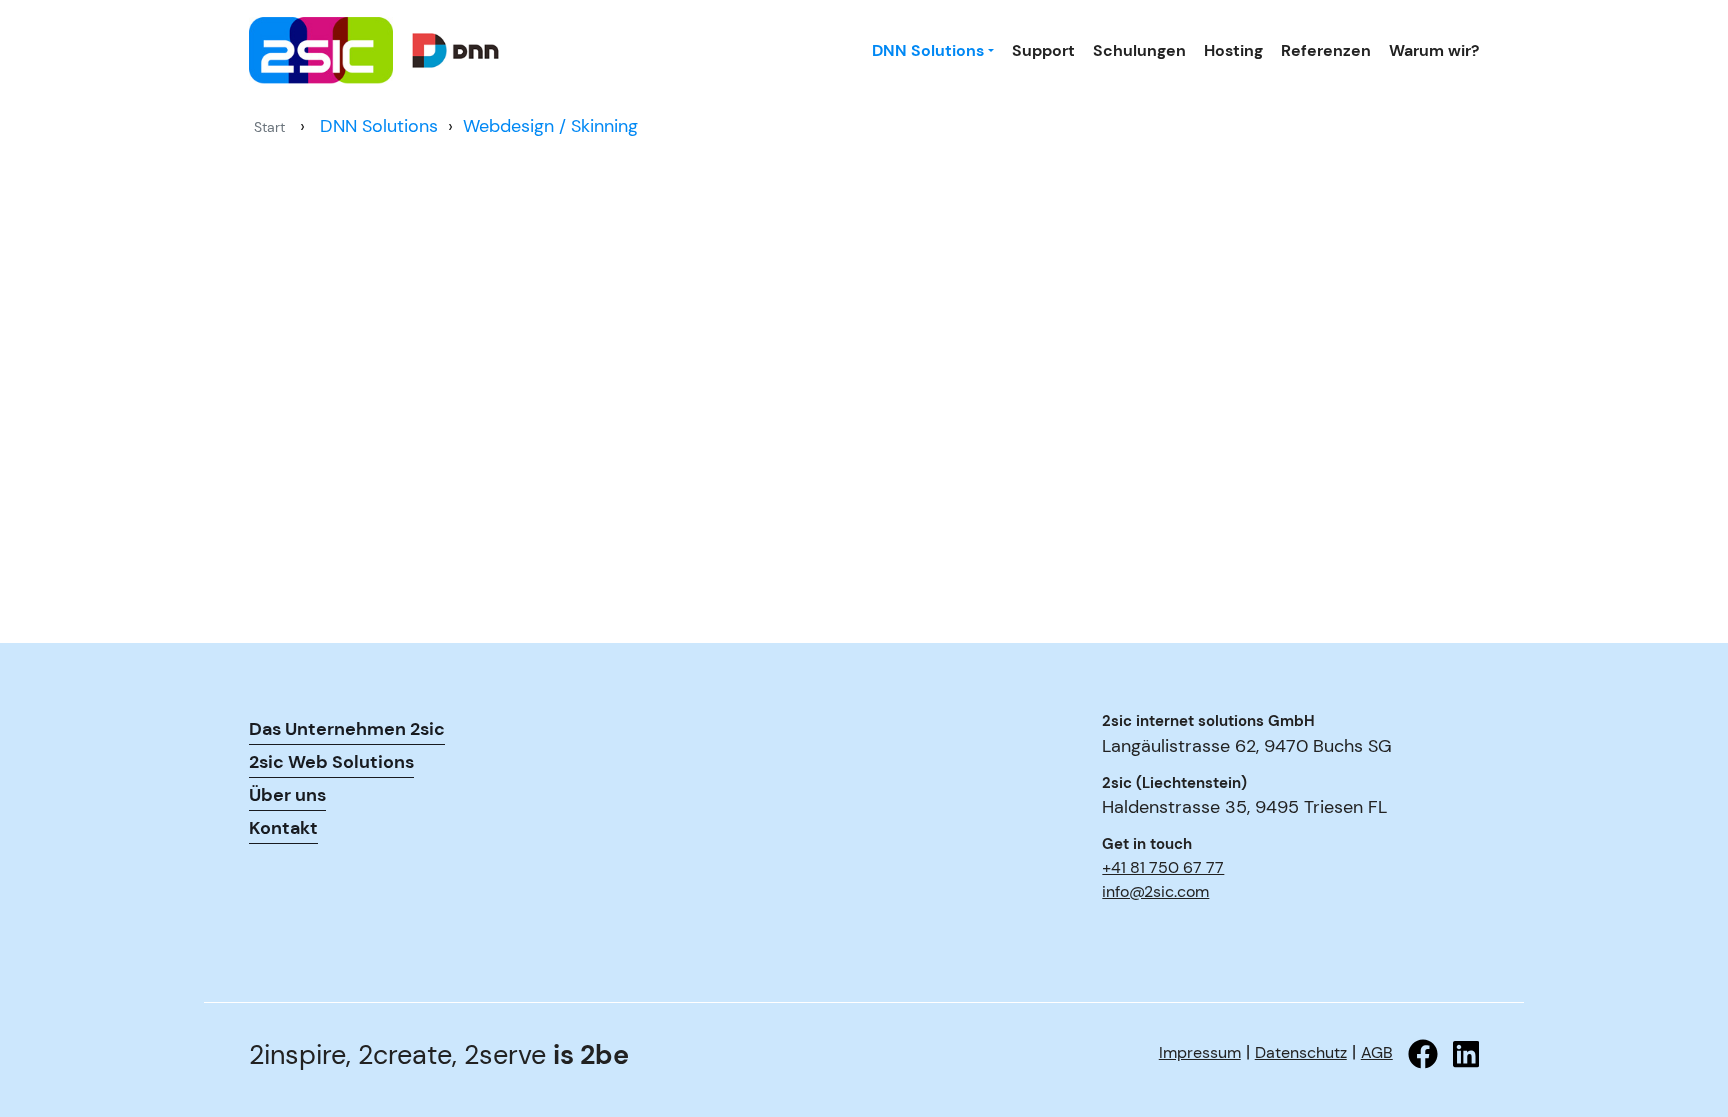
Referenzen (1326, 50)
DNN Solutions (928, 50)
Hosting (1233, 50)
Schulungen (1139, 50)
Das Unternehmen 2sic (347, 729)
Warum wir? (1434, 50)
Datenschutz (1301, 1052)
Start (269, 127)
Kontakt (283, 828)
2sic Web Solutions (331, 762)
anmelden (1130, 923)
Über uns (287, 795)
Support (1043, 50)
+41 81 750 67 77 (1163, 867)
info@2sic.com (1155, 891)
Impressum (1200, 1052)
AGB (1377, 1052)
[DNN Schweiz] (429, 50)
